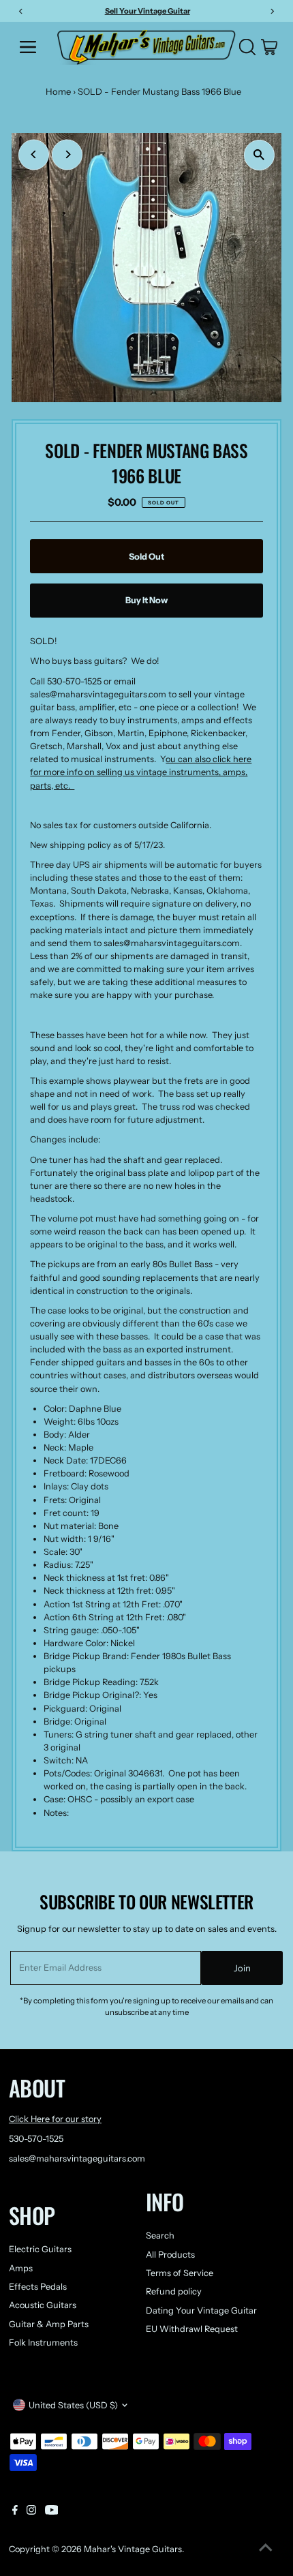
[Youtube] (52, 2512)
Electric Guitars (40, 2249)
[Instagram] (31, 2512)
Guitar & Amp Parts (49, 2324)
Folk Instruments (43, 2343)
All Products (170, 2255)
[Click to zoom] (259, 155)
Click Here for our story (55, 2119)
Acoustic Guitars (43, 2305)
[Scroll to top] (266, 2549)
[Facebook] (15, 2512)
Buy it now (146, 600)
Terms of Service (180, 2273)
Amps (21, 2268)
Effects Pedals (38, 2287)
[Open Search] (247, 47)
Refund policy (174, 2291)
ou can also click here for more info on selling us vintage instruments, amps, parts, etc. (141, 772)
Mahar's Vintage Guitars (133, 2549)
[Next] (67, 154)
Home (58, 91)
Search (160, 2236)
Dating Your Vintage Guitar (201, 2310)
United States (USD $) (73, 2405)
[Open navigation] (33, 47)
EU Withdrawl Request (192, 2329)
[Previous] (34, 154)
